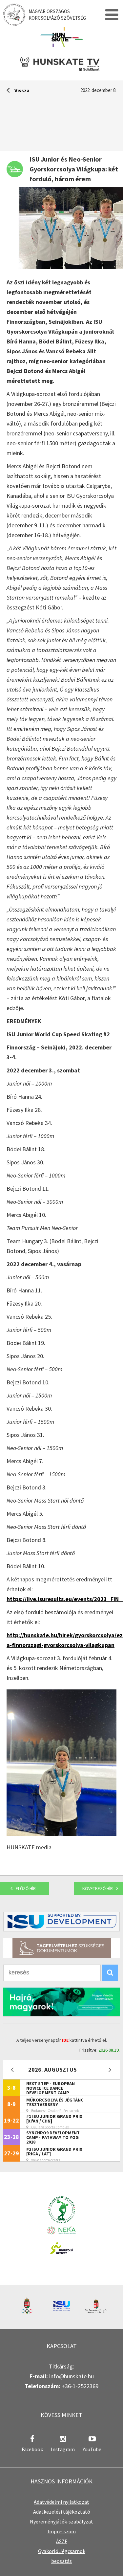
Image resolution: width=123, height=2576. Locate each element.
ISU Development (61, 1922)
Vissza (22, 90)
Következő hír (98, 1888)
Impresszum (62, 2531)
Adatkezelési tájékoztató (62, 2512)
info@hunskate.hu (72, 2376)
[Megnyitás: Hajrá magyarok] (61, 2002)
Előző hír (26, 1888)
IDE (65, 2040)
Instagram (63, 2449)
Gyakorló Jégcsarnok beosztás (62, 2556)
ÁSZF (62, 2541)
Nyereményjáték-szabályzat (61, 2521)
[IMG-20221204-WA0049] (61, 1834)
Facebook (32, 2449)
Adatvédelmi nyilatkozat (61, 2502)
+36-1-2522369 (80, 2386)
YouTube (92, 2449)
